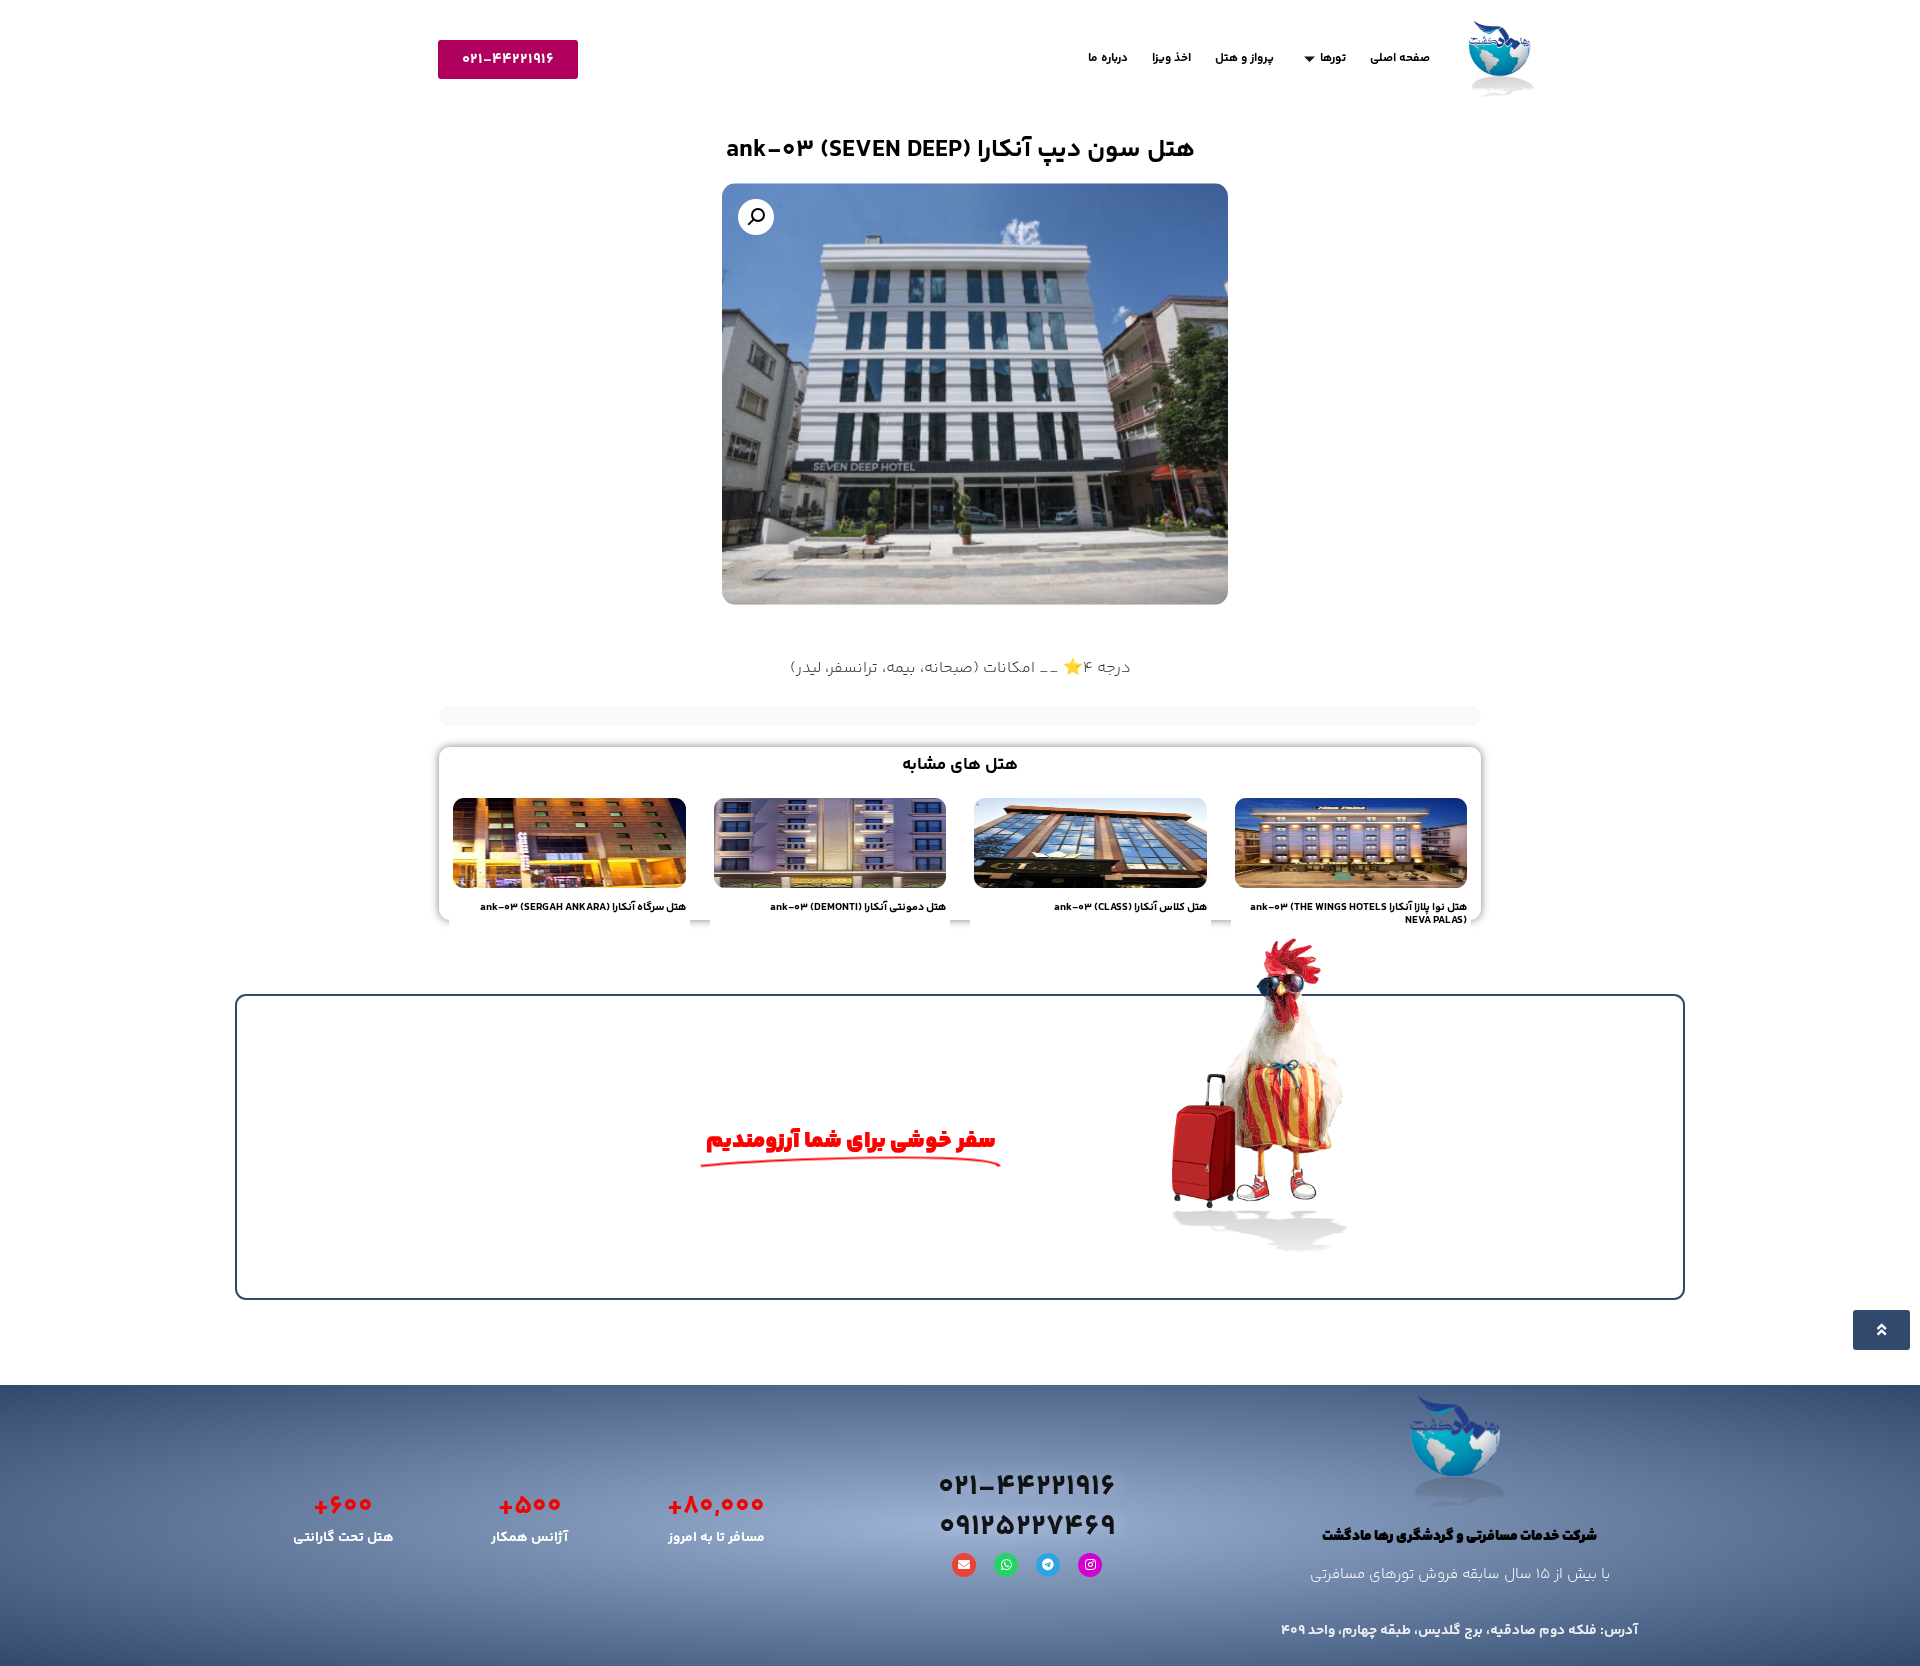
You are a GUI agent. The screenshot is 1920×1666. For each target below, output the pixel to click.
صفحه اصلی (1400, 58)
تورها (1333, 58)
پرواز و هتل (1244, 58)
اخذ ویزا (1171, 58)
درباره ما (1108, 58)
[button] (756, 217)
